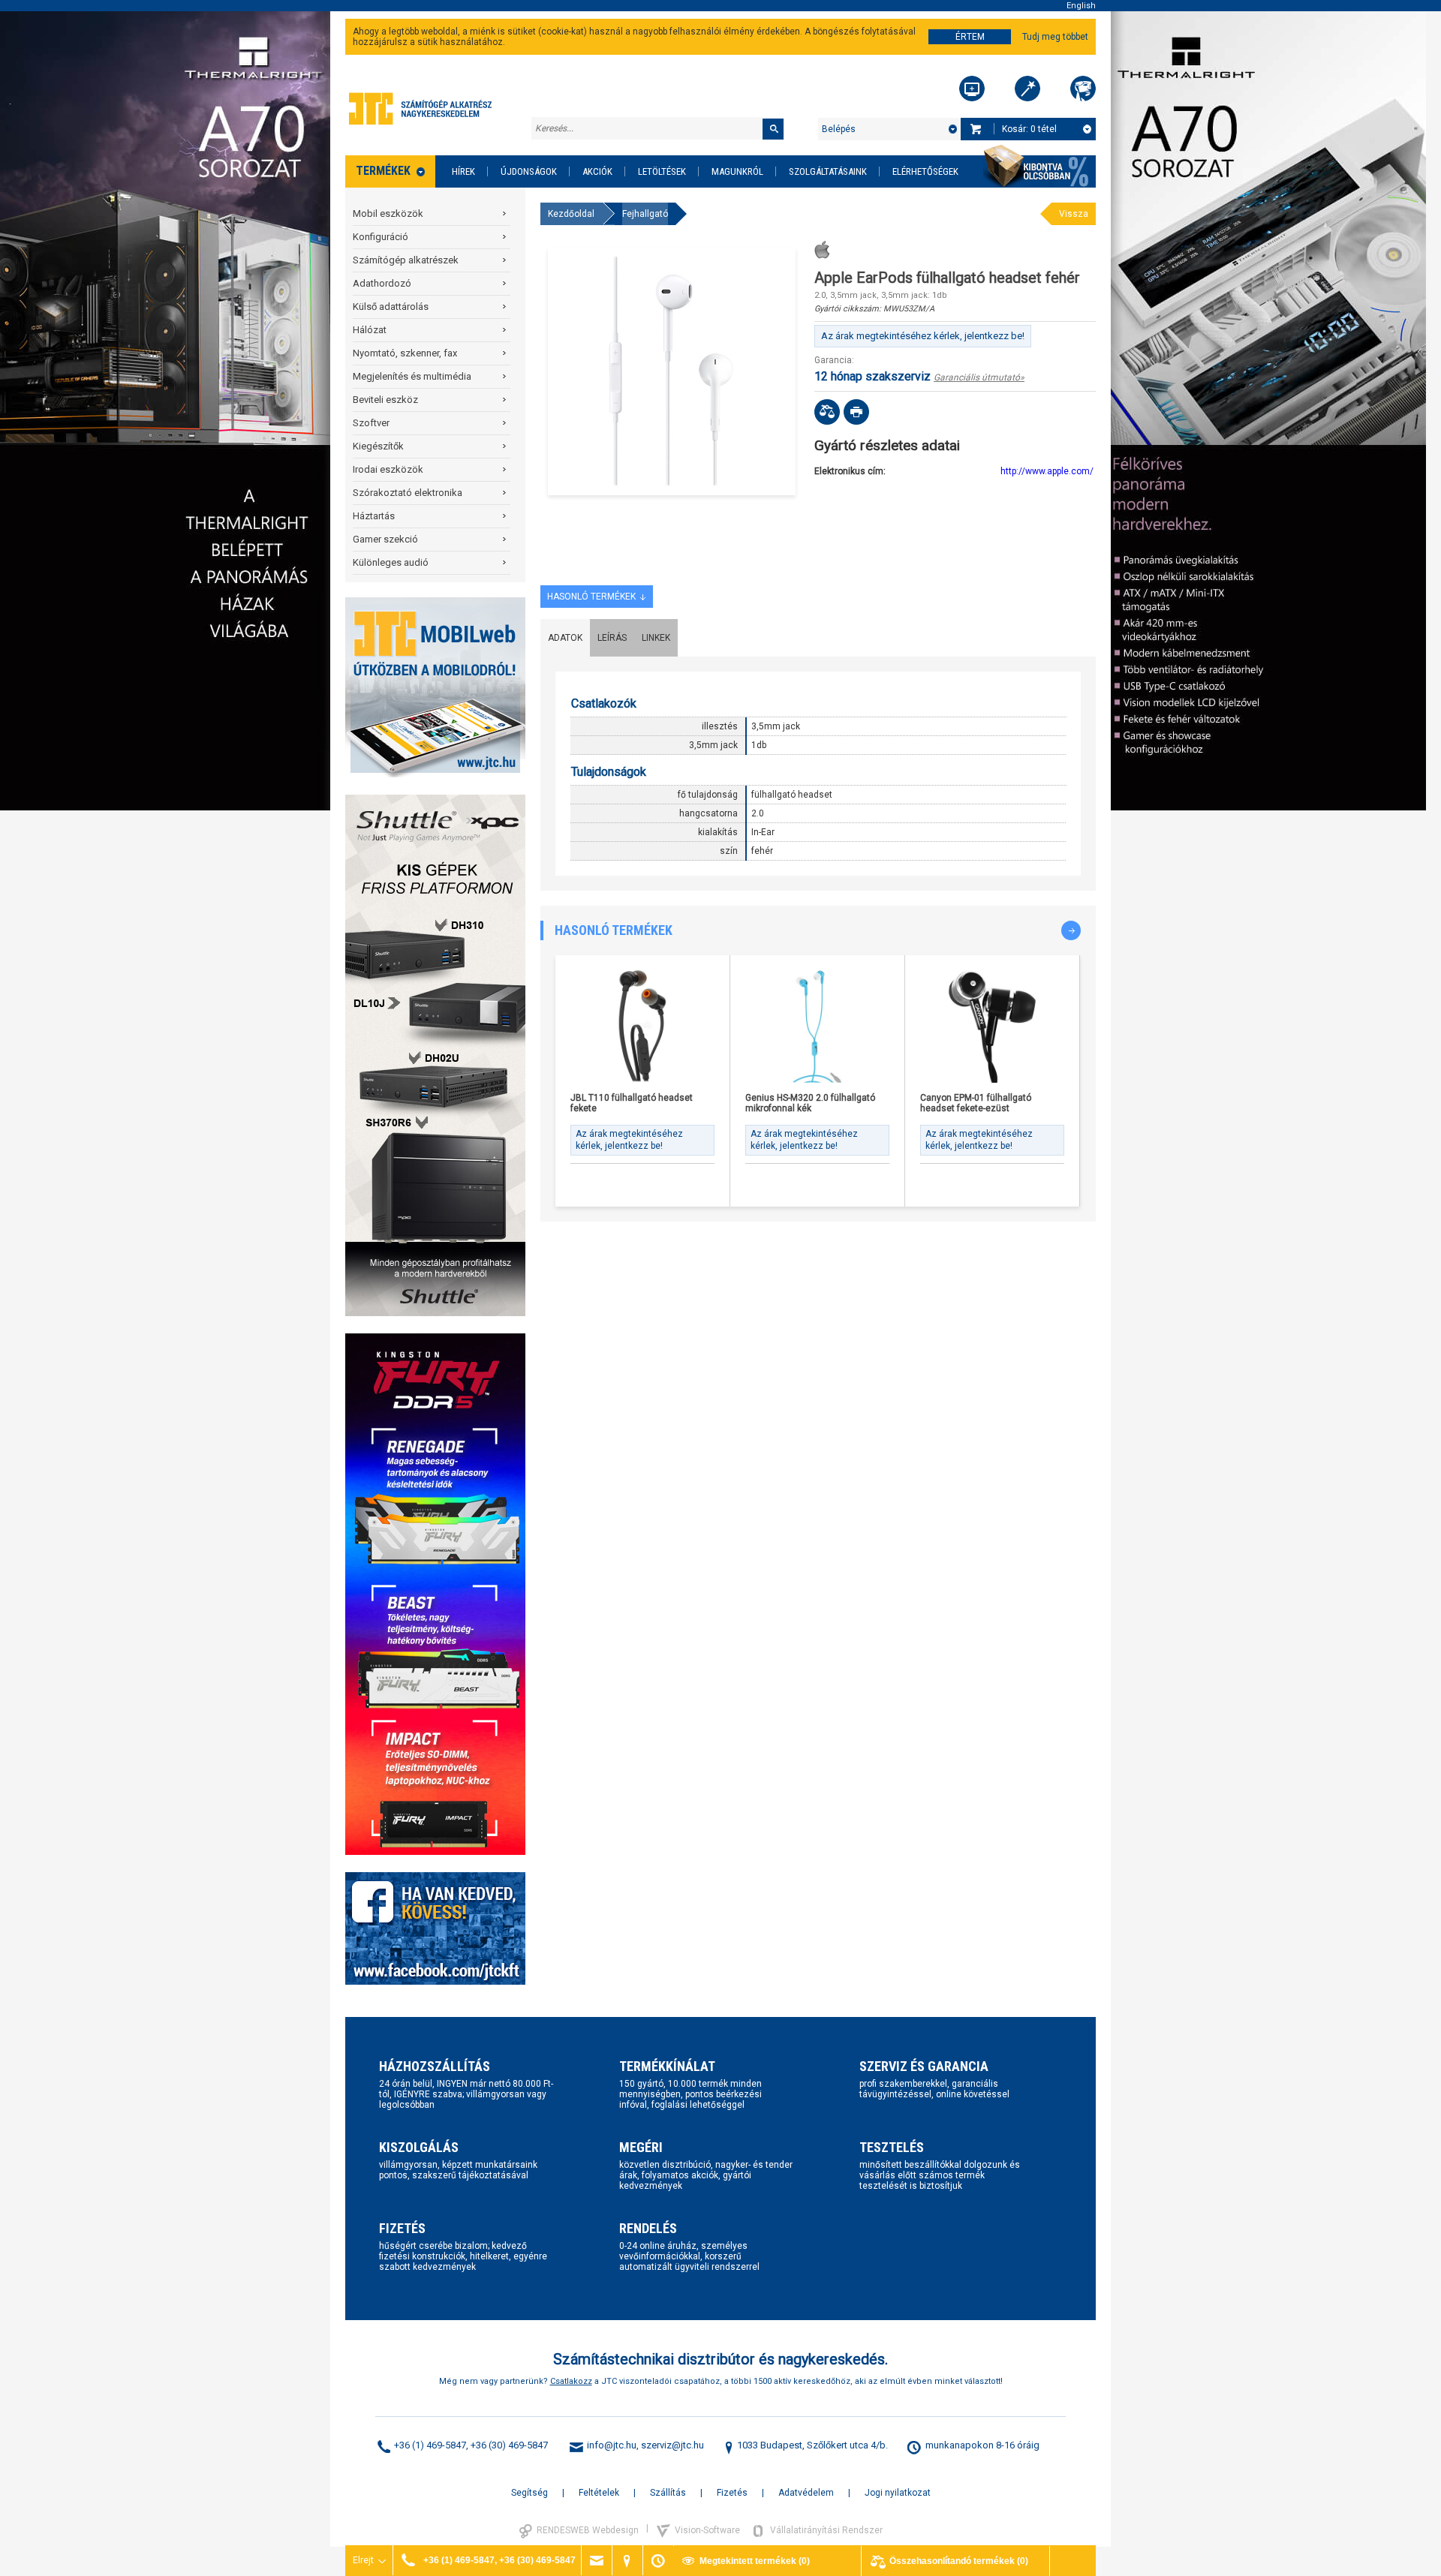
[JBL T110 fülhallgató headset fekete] (642, 1026)
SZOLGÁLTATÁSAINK (828, 171)
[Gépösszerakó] (972, 89)
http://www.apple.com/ (1047, 471)
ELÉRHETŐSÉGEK (925, 171)
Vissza (1074, 214)
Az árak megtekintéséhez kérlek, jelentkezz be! (923, 336)
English (1081, 6)
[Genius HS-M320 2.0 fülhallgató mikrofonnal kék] (817, 1026)
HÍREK (463, 171)
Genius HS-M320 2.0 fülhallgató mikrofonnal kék (810, 1103)
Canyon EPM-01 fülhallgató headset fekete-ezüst (976, 1103)
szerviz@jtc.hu (672, 2445)
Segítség (529, 2493)
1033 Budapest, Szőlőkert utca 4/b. (812, 2445)
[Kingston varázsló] (1083, 89)
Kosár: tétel (1029, 129)
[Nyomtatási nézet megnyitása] (856, 412)
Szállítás (668, 2493)
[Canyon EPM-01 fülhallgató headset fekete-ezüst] (992, 1026)
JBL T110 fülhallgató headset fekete (632, 1103)
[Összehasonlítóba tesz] (827, 412)
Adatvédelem (806, 2493)
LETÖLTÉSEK (662, 171)
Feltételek (599, 2493)
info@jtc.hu (612, 2445)
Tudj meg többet (1055, 37)
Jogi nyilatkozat (898, 2493)
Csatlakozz (571, 2381)
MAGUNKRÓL (737, 171)
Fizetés (732, 2493)
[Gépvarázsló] (1027, 89)
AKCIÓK (597, 171)
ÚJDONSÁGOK (529, 171)
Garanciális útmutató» (979, 377)
